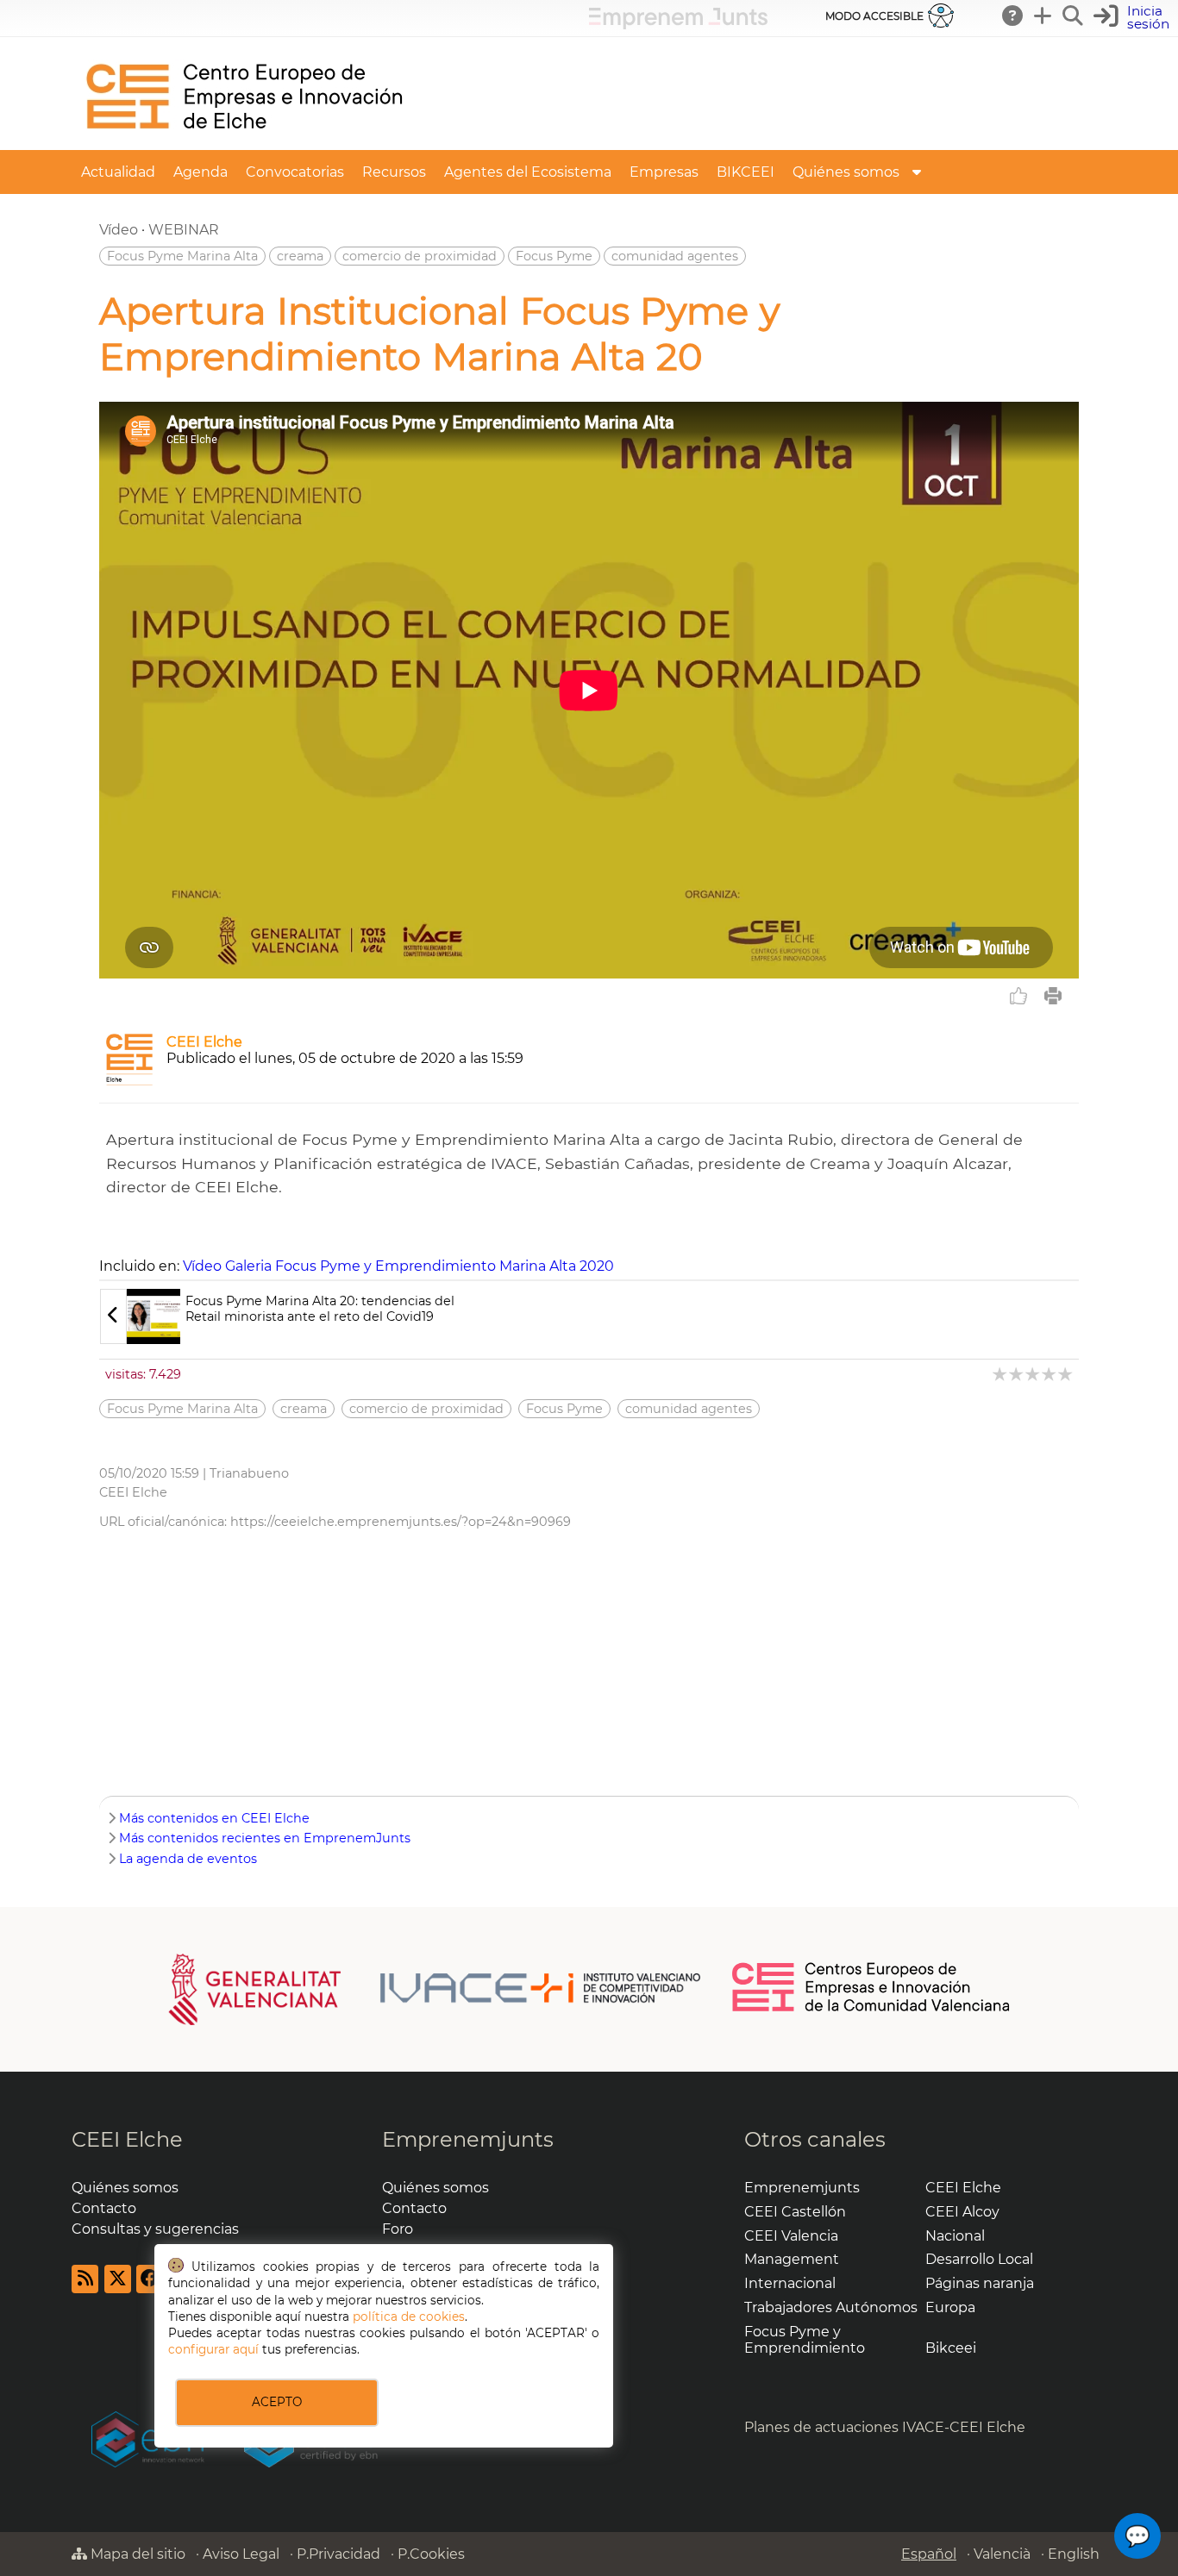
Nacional (955, 2236)
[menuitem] (917, 172)
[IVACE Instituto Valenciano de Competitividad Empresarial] (435, 1988)
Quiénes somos (125, 2188)
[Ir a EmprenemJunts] (678, 25)
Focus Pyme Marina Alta (182, 256)
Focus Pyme (554, 256)
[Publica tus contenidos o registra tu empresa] (1043, 16)
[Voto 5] (1066, 1374)
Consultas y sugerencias (155, 2229)
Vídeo (119, 230)
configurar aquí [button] (213, 2349)
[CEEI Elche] (244, 142)
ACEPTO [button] (277, 2402)
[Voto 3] (1034, 1374)
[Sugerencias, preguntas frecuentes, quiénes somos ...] (1013, 16)
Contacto (104, 2208)
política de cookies (409, 2317)
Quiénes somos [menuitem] (846, 172)
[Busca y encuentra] (1074, 16)
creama (300, 256)
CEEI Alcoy (962, 2212)
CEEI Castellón (795, 2212)
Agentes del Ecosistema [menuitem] (528, 172)
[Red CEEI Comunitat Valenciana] (872, 2009)
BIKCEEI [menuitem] (746, 172)
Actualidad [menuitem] (118, 172)
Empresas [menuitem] (664, 172)
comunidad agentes (675, 256)
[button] (1134, 18)
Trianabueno (249, 1473)
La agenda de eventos (188, 1859)
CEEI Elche (204, 1042)
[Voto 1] (1001, 1374)
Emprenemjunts (468, 2139)
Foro (398, 2229)
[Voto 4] (1050, 1374)
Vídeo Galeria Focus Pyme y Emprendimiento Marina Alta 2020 (398, 1266)
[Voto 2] (1017, 1374)
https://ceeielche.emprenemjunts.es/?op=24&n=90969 (401, 1522)
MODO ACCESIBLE (874, 16)
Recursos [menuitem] (394, 172)
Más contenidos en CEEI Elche (214, 1818)
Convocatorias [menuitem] (295, 172)
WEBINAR (184, 230)
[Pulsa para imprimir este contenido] (1053, 996)
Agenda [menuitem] (201, 172)
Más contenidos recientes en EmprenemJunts (265, 1838)
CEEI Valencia (791, 2236)
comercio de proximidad (420, 256)
